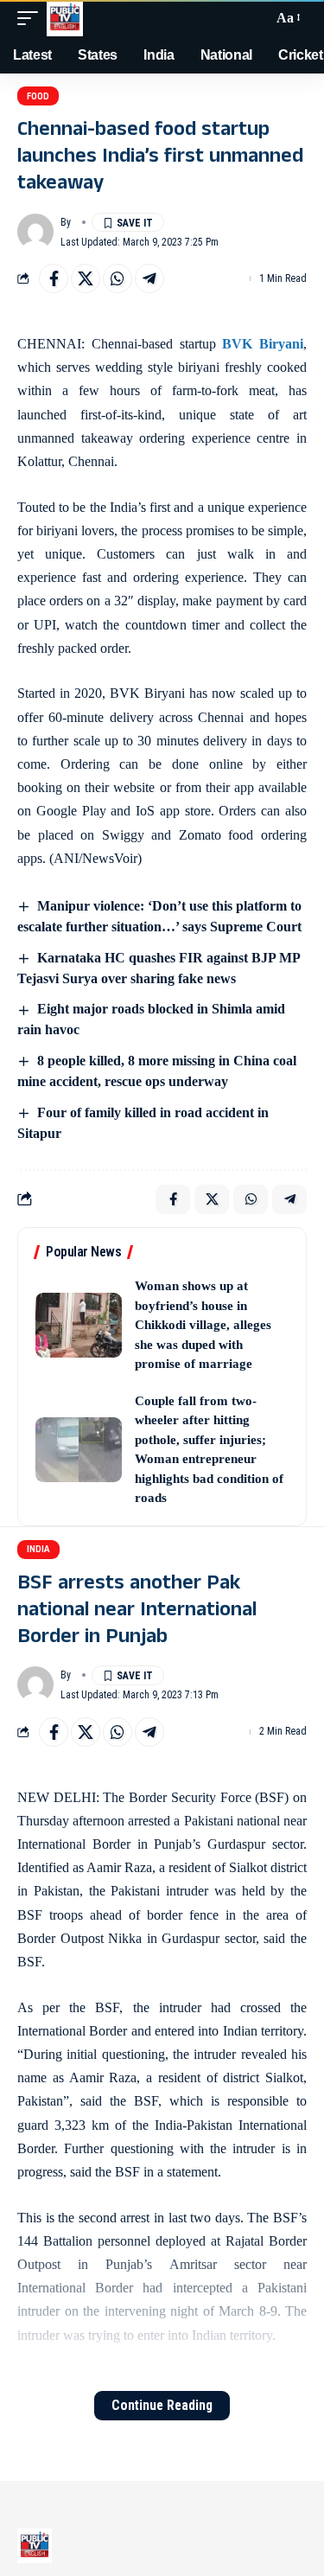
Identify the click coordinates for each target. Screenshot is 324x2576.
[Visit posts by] (35, 232)
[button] (32, 18)
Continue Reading (162, 2405)
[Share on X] (86, 278)
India (38, 1549)
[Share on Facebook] (54, 278)
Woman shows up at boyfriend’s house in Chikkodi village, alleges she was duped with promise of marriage (203, 1325)
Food (38, 96)
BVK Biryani (263, 344)
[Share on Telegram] (149, 278)
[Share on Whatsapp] (118, 278)
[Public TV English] (65, 18)
